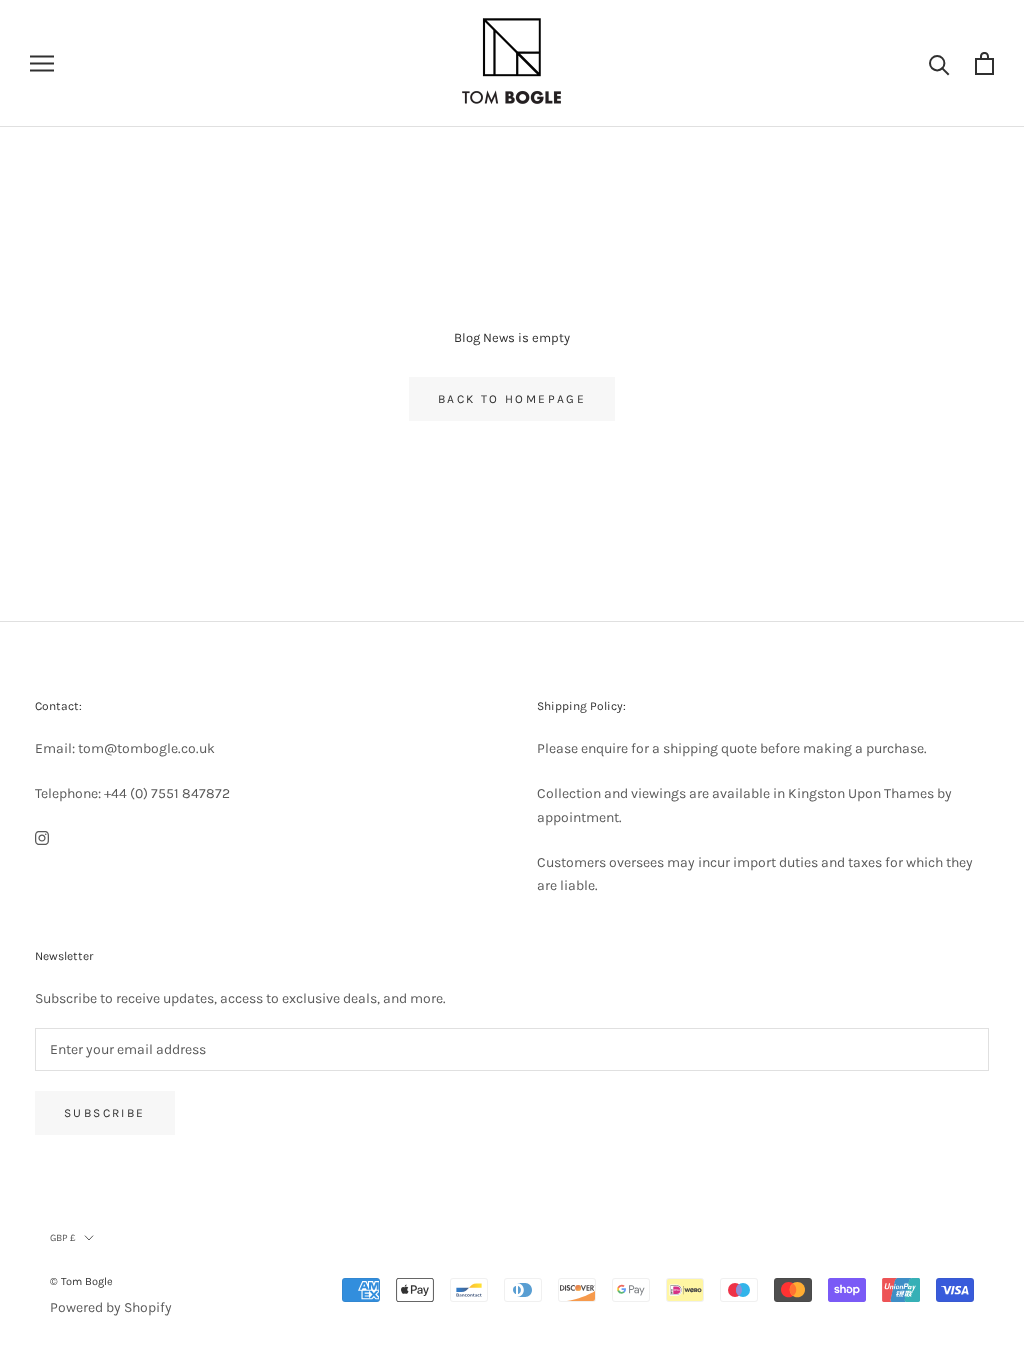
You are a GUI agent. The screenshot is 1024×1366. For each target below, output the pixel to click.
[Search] (939, 63)
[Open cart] (984, 63)
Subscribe (105, 1113)
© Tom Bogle (81, 1281)
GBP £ (63, 1238)
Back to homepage (512, 399)
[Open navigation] (42, 63)
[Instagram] (42, 837)
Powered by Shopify (111, 1307)
